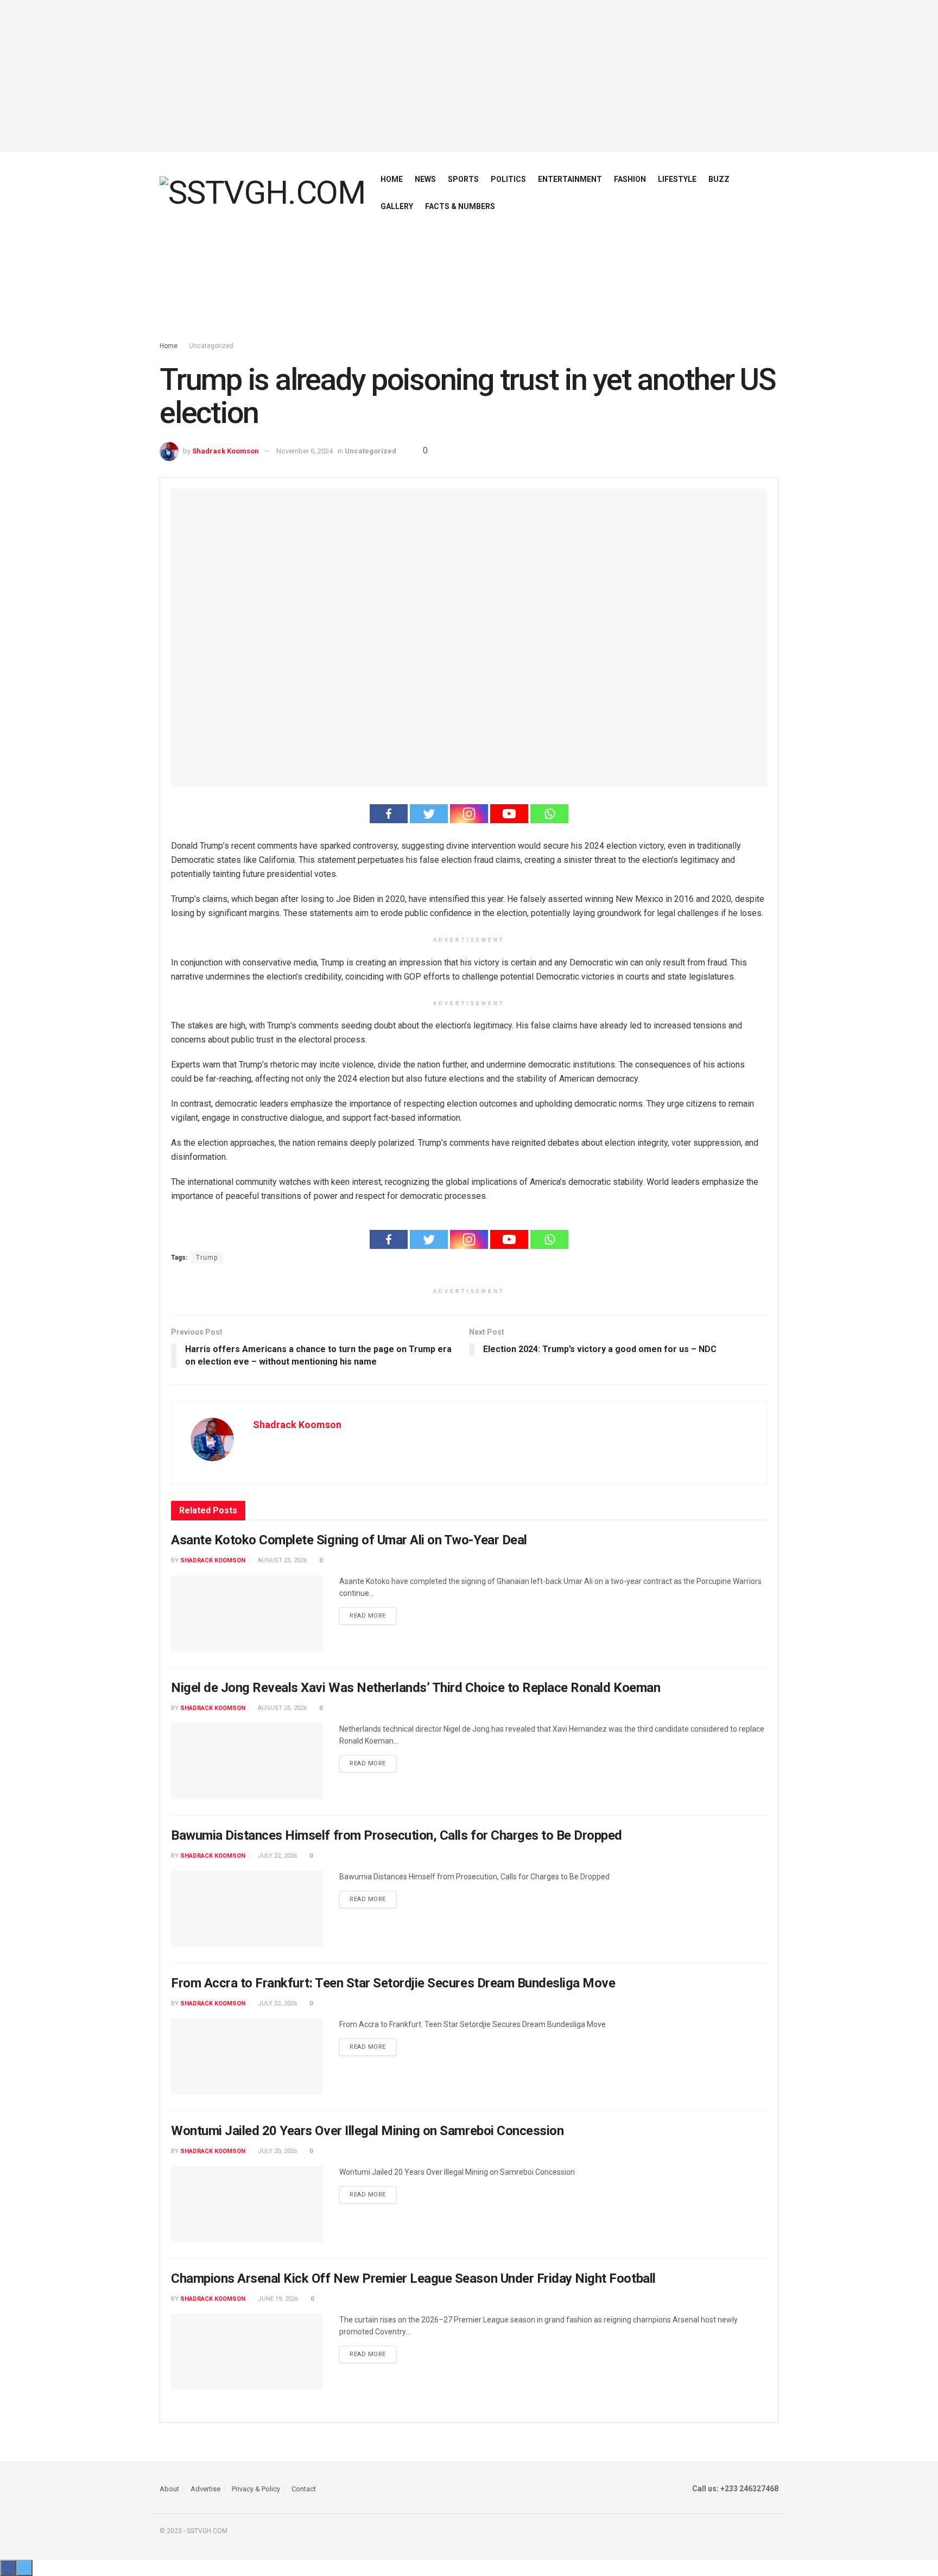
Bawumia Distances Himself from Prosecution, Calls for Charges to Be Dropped (397, 1835)
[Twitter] (429, 814)
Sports (463, 179)
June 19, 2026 (277, 2299)
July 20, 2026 (277, 2151)
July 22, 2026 (277, 1856)
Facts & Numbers (460, 206)
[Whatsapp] (549, 814)
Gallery (397, 206)
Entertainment (570, 179)
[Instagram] (469, 814)
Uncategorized (211, 346)
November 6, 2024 (305, 451)
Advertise (205, 2489)
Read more (368, 1616)
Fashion (630, 179)
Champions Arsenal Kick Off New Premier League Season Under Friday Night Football (413, 2278)
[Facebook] (389, 814)
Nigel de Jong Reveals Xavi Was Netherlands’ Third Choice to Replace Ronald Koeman (416, 1688)
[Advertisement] (469, 76)
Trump (207, 1258)
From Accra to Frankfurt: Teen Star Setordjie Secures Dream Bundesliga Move (393, 1983)
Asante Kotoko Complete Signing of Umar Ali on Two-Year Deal (349, 1540)
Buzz (719, 179)
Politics (508, 179)
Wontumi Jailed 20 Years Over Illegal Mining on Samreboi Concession (367, 2131)
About (169, 2489)
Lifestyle (677, 179)
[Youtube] (509, 814)
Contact (304, 2489)
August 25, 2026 (281, 1560)
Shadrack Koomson (226, 451)
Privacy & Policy (256, 2489)
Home (392, 179)
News (425, 179)
